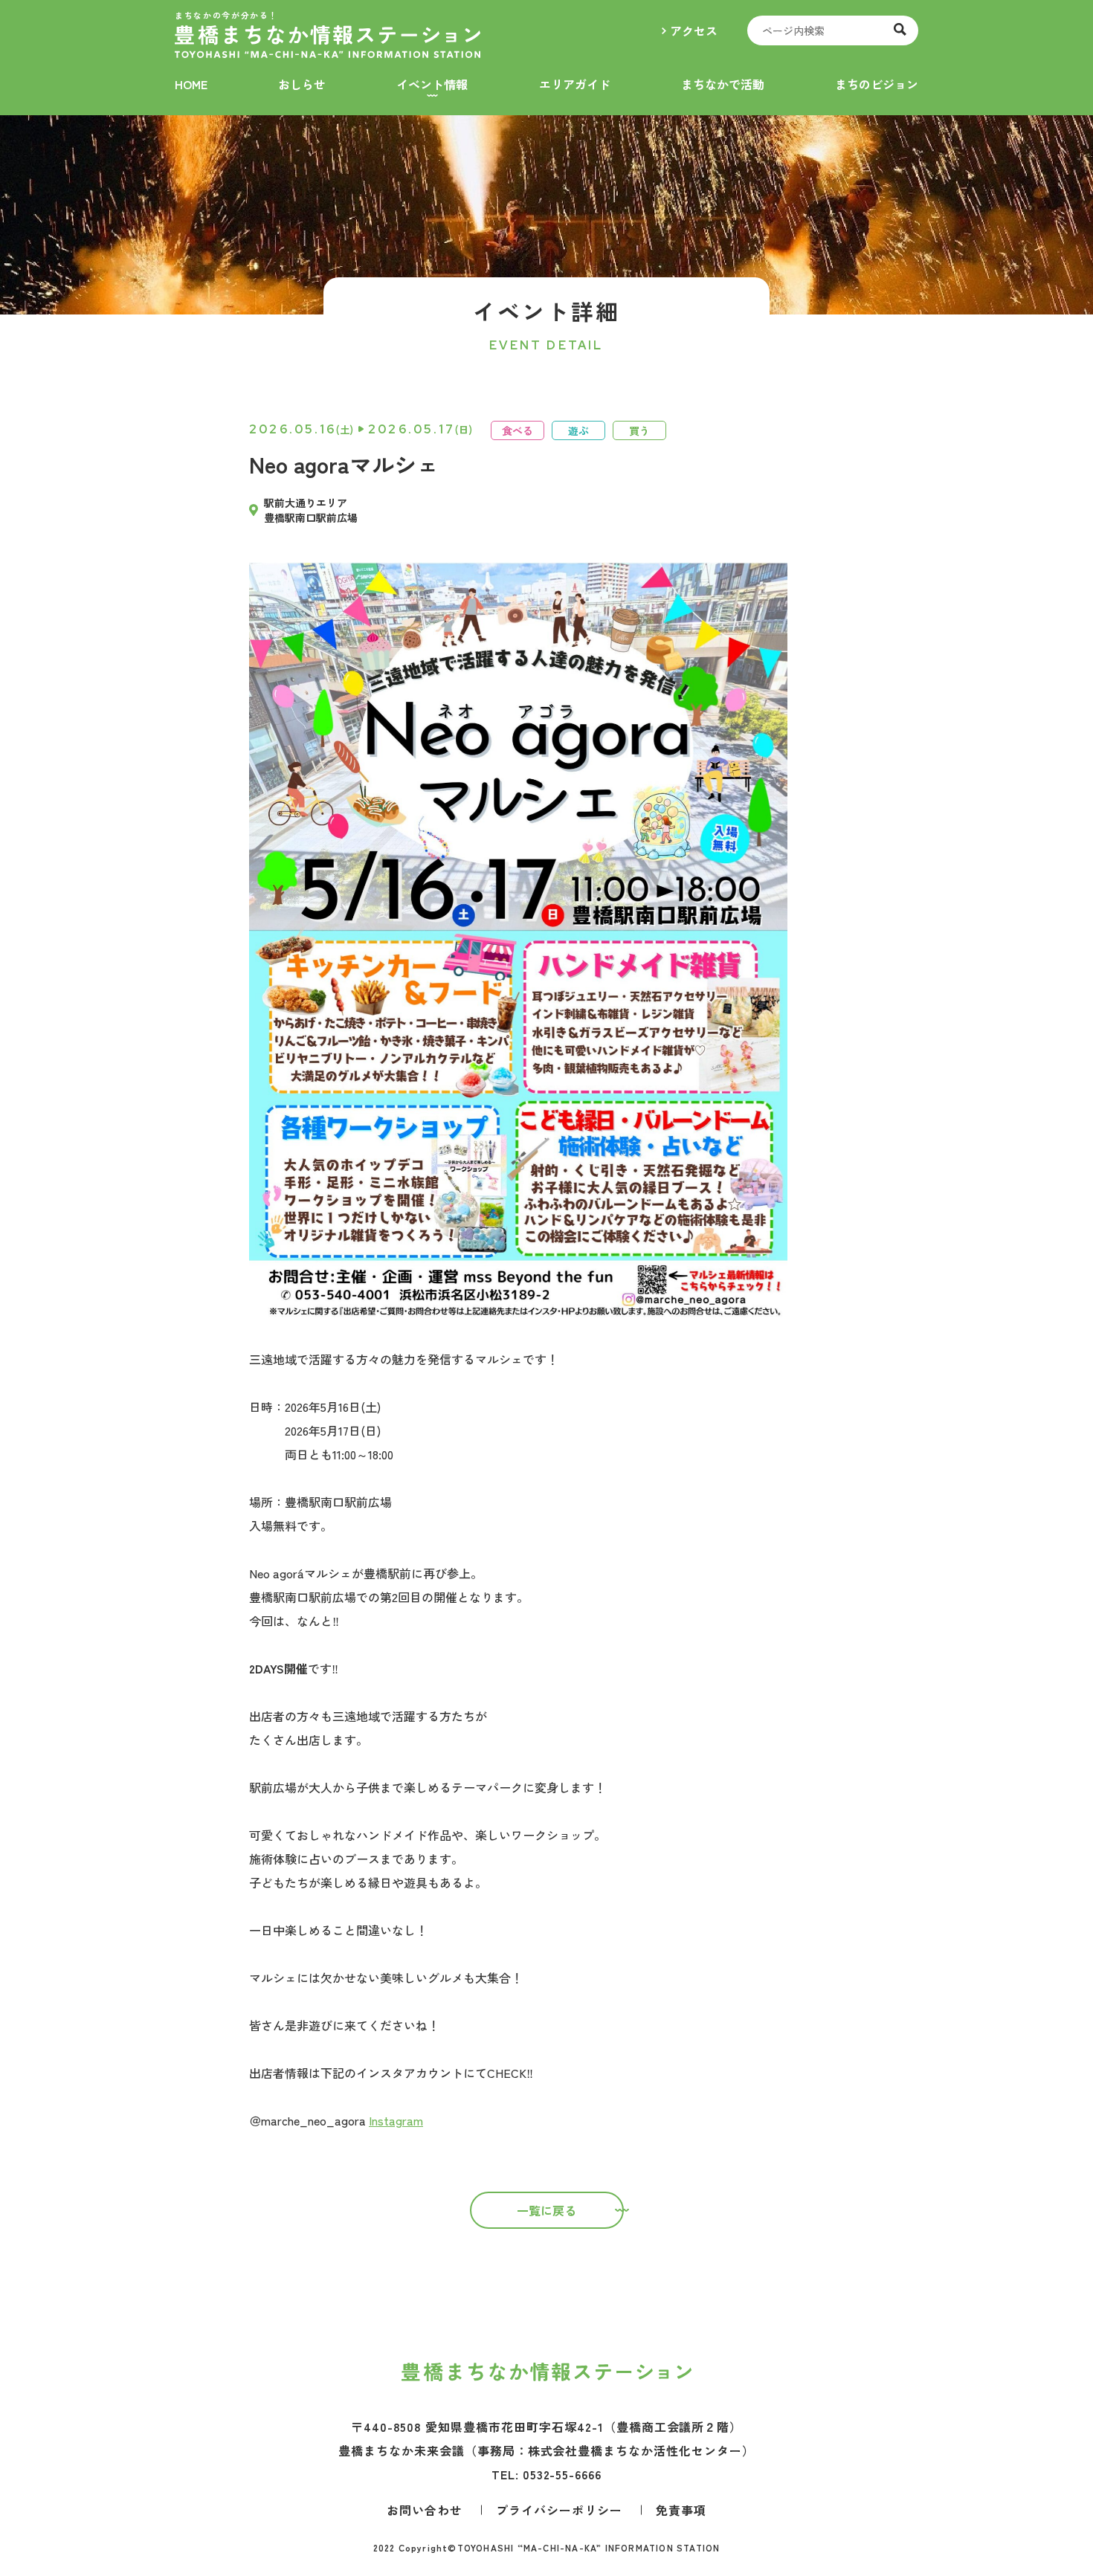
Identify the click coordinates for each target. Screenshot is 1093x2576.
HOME (191, 84)
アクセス (694, 30)
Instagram (396, 2120)
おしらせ (302, 84)
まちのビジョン (877, 84)
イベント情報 (432, 84)
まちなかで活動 (723, 84)
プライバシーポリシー (559, 2510)
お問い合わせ (425, 2510)
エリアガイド (575, 84)
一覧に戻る (546, 2210)
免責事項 (681, 2510)
